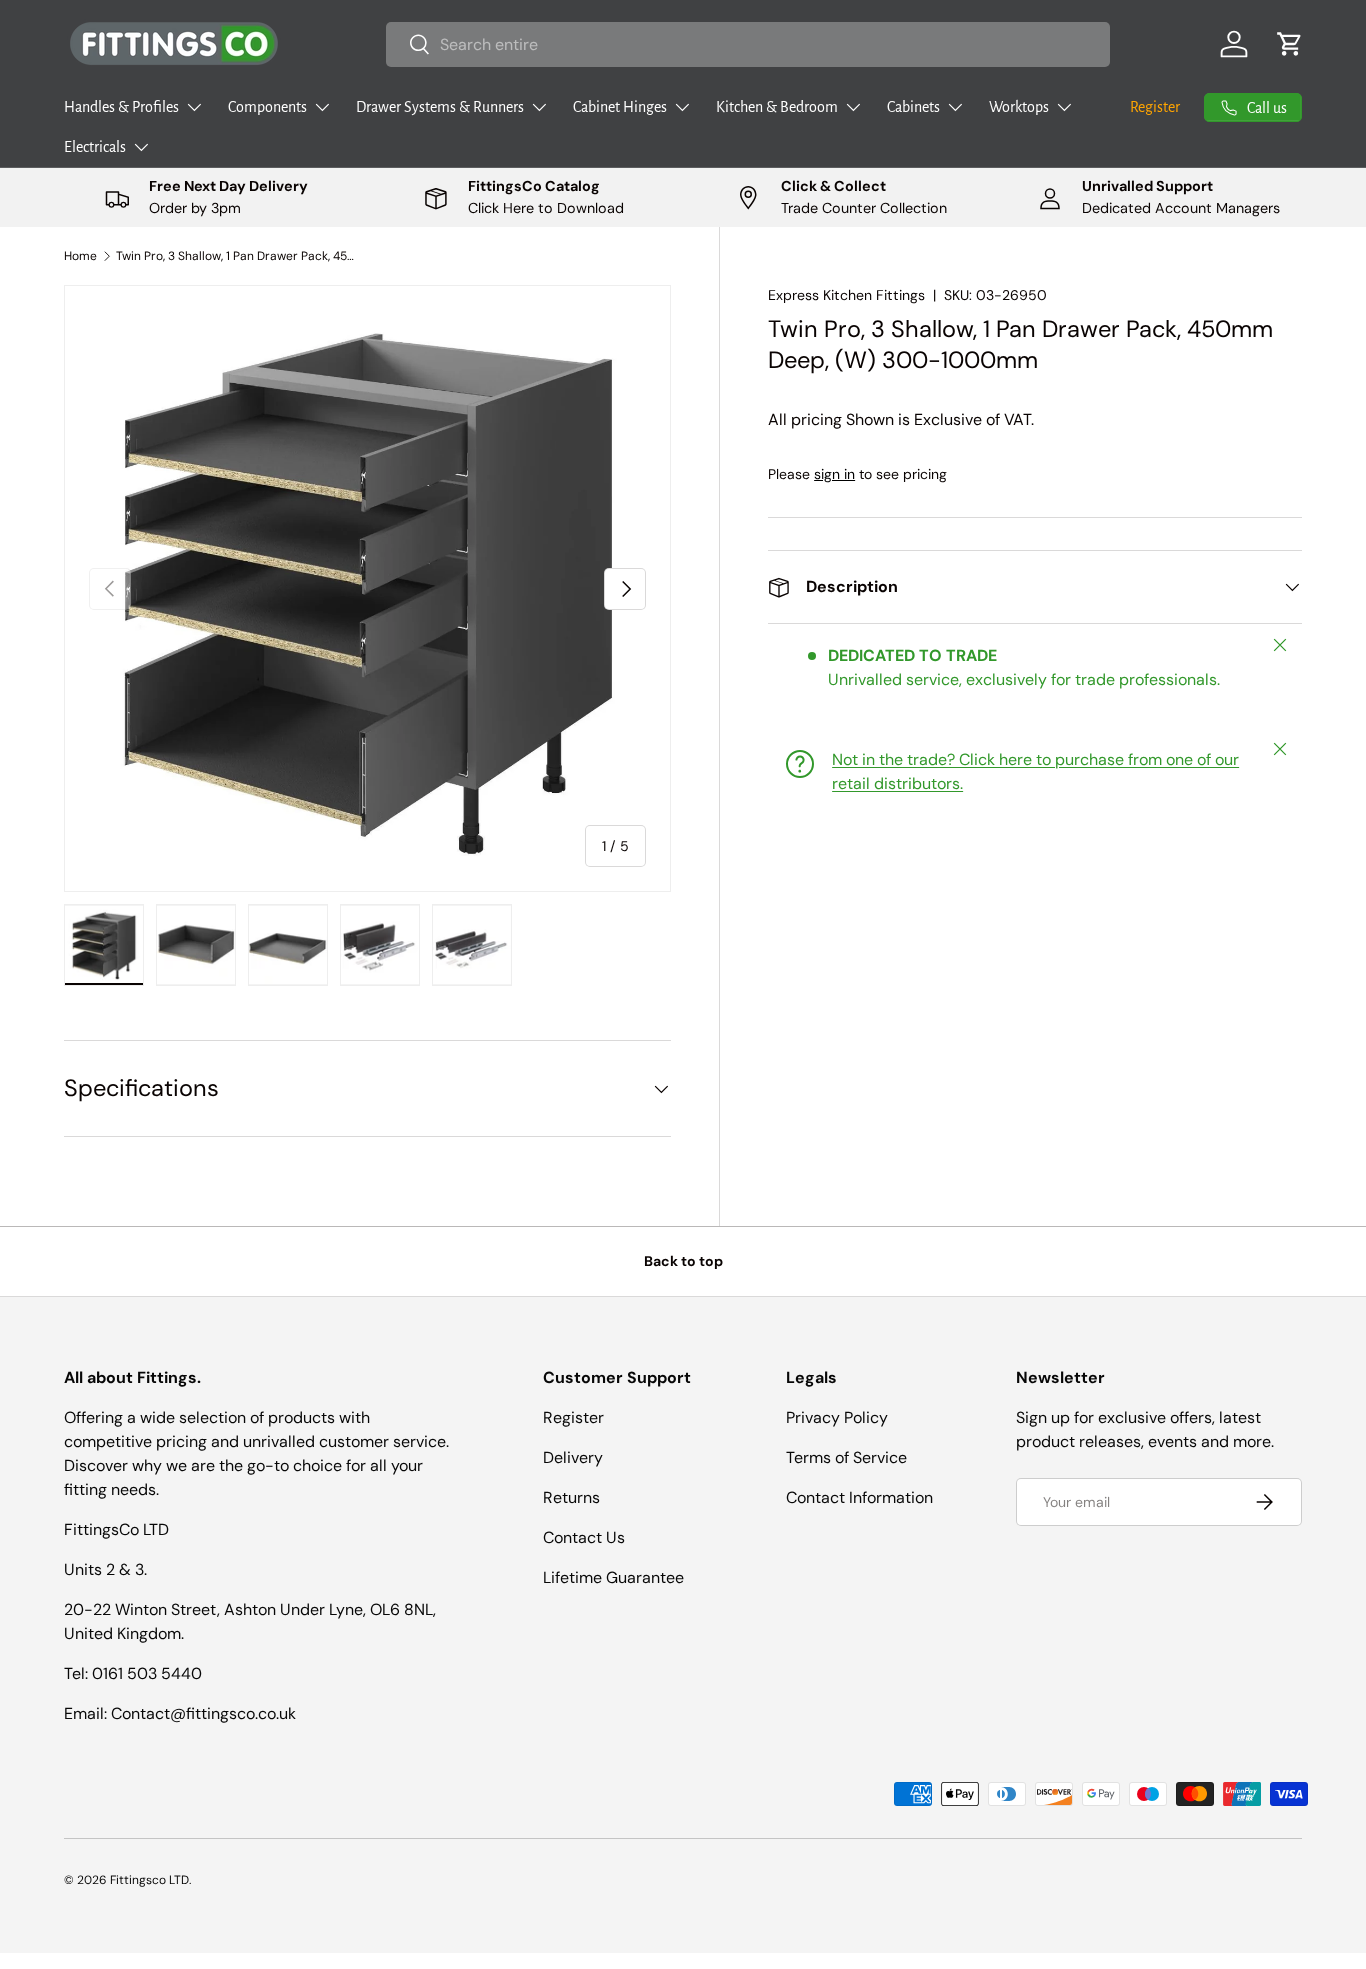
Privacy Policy (837, 1417)
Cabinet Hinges (620, 107)
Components (267, 107)
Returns (571, 1497)
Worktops (1019, 107)
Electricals (95, 147)
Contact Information (859, 1497)
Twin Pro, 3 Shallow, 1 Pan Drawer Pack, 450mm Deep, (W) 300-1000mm (236, 256)
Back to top (683, 1261)
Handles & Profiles (121, 107)
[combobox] (748, 44)
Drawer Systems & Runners (440, 107)
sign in (834, 474)
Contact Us (584, 1537)
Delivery (573, 1457)
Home (80, 256)
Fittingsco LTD (149, 1880)
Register (1155, 107)
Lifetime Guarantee (613, 1577)
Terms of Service (846, 1457)
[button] (1290, 44)
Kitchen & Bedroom (777, 107)
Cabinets (913, 107)
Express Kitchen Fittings (846, 295)
